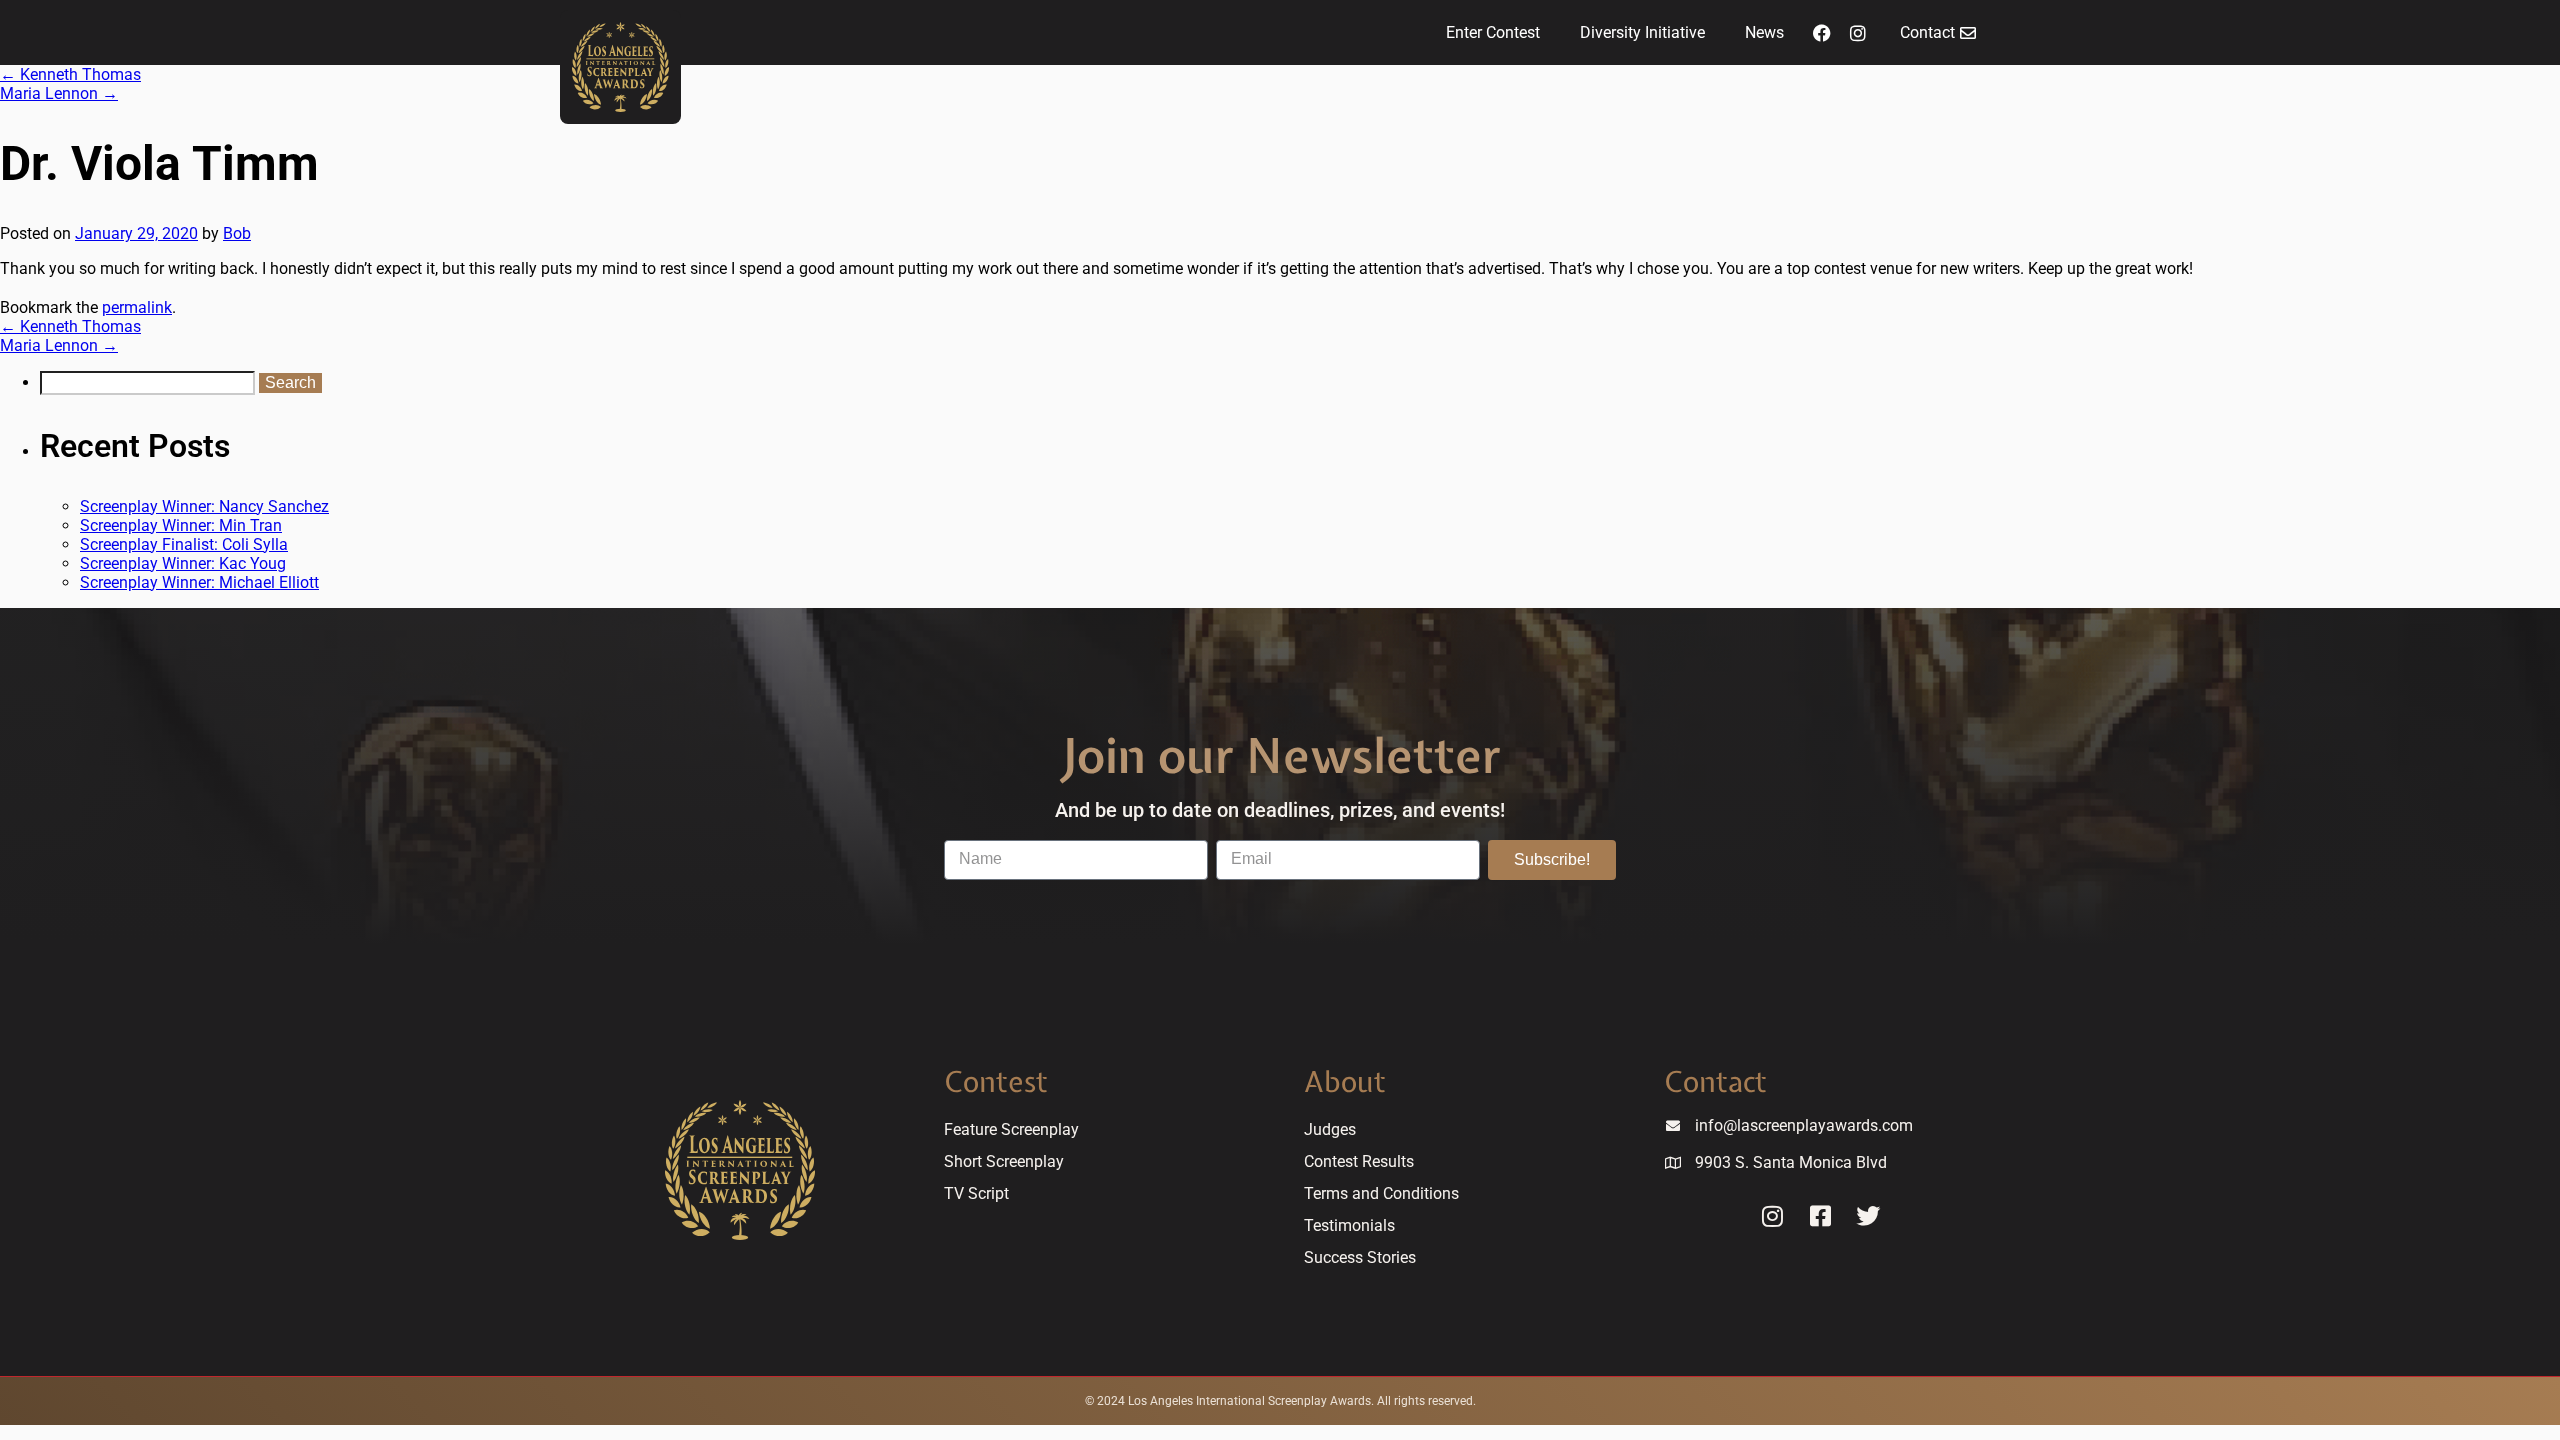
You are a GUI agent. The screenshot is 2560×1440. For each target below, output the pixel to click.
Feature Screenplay (1011, 1129)
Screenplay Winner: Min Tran (181, 525)
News (1764, 32)
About (1345, 1081)
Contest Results (1359, 1161)
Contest (996, 1081)
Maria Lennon (59, 93)
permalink (137, 307)
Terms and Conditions (1381, 1193)
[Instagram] (1858, 33)
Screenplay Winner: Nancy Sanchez (204, 506)
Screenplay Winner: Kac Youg (183, 563)
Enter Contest (1493, 32)
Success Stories (1360, 1257)
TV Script (976, 1193)
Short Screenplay (1004, 1161)
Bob (237, 233)
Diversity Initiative (1642, 32)
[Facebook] (1822, 33)
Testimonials (1349, 1225)
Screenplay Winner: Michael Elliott (199, 582)
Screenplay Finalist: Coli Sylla (184, 544)
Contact (1715, 1081)
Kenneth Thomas (70, 74)
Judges (1330, 1129)
